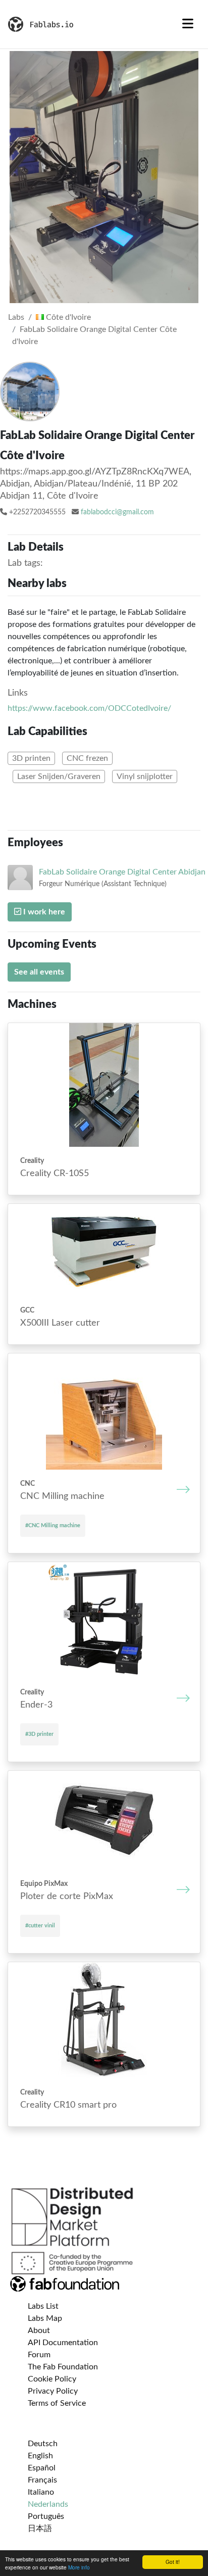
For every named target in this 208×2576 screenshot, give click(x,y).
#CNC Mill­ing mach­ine (53, 1525)
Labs (16, 317)
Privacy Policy (53, 2391)
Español (42, 2468)
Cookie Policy (52, 2379)
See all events (39, 972)
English (40, 2456)
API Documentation (63, 2343)
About (39, 2330)
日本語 (40, 2529)
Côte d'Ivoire (67, 317)
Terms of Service (57, 2403)
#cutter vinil (40, 1926)
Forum (39, 2355)
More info (79, 2567)
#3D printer (39, 1734)
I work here (43, 912)
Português (46, 2516)
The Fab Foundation (63, 2367)
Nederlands (48, 2504)
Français (42, 2480)
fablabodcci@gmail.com (117, 512)
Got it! (173, 2562)
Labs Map (45, 2318)
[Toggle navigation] (188, 24)
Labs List (43, 2306)
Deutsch (43, 2444)
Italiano (41, 2492)
